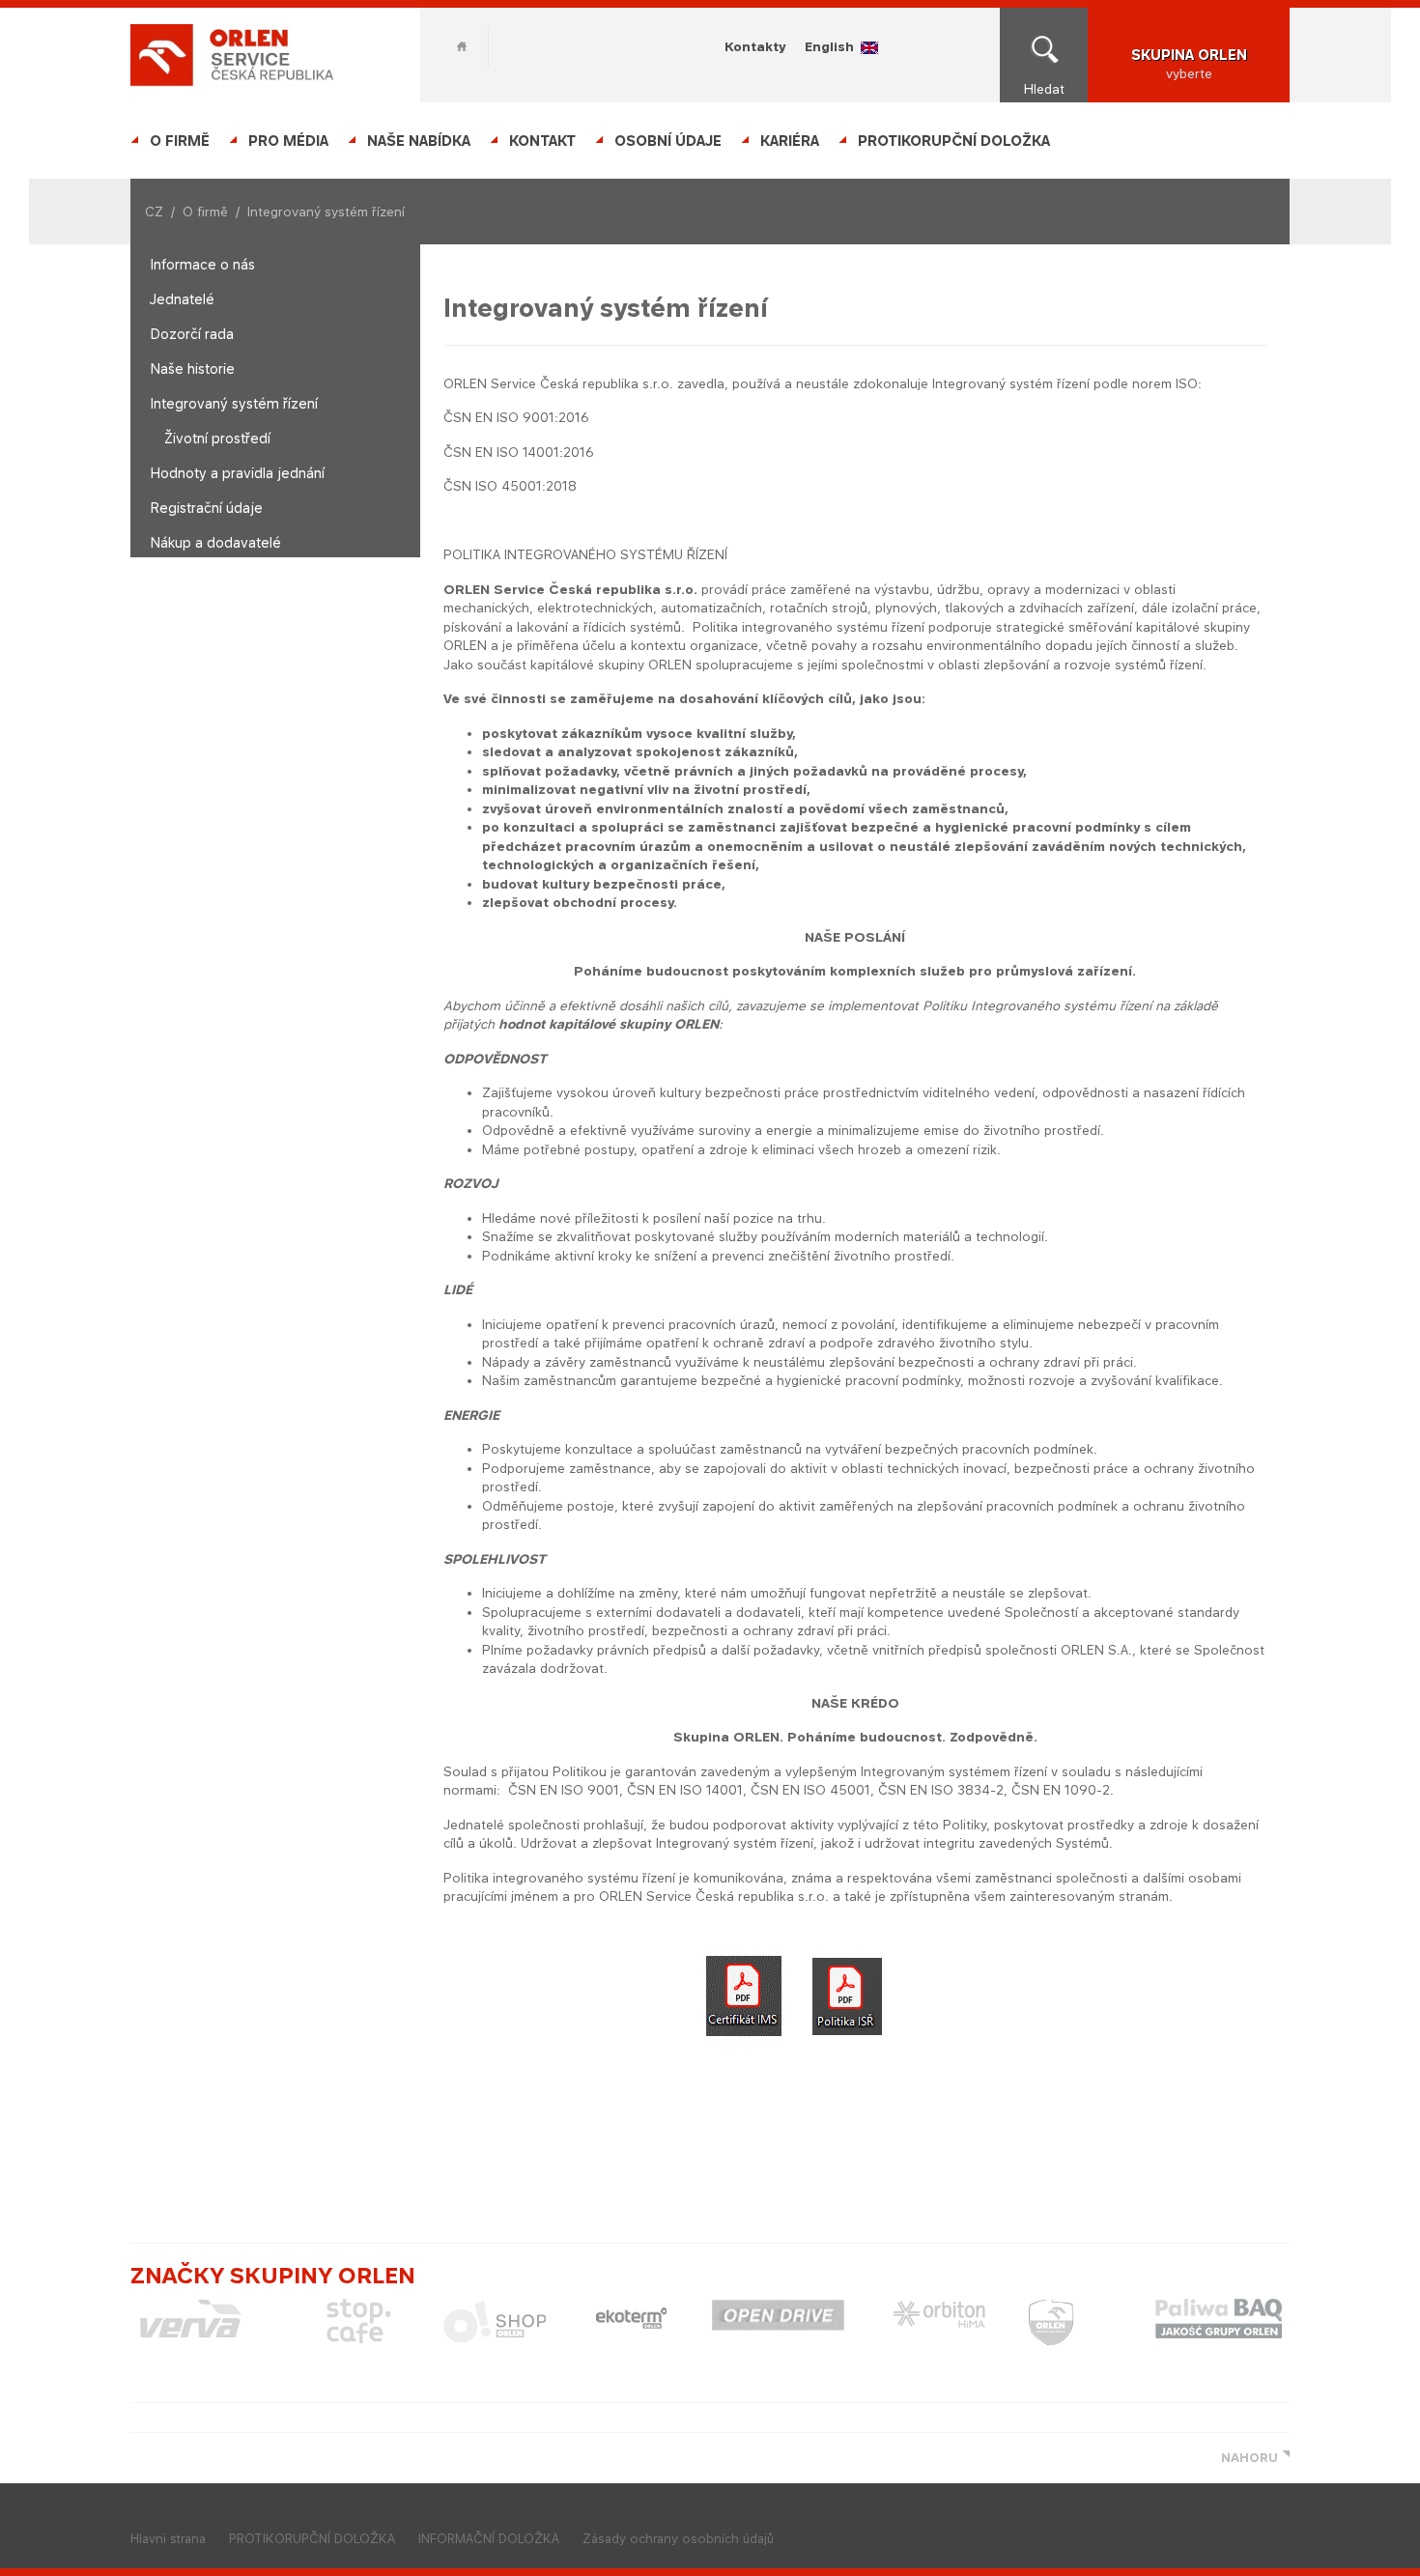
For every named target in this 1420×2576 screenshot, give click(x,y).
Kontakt (542, 141)
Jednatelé (182, 299)
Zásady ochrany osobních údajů (678, 2539)
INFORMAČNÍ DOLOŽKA (489, 2539)
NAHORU (1250, 2458)
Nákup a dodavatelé (215, 542)
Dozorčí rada (192, 334)
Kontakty (755, 46)
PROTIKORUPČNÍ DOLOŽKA (954, 141)
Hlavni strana (168, 2539)
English (829, 46)
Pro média (288, 141)
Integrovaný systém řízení (234, 403)
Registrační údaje (206, 508)
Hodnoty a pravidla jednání (237, 473)
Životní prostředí (217, 438)
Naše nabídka (419, 141)
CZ (154, 212)
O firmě (180, 141)
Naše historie (192, 368)
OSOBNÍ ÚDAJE (668, 141)
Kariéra (790, 141)
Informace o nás (202, 264)
